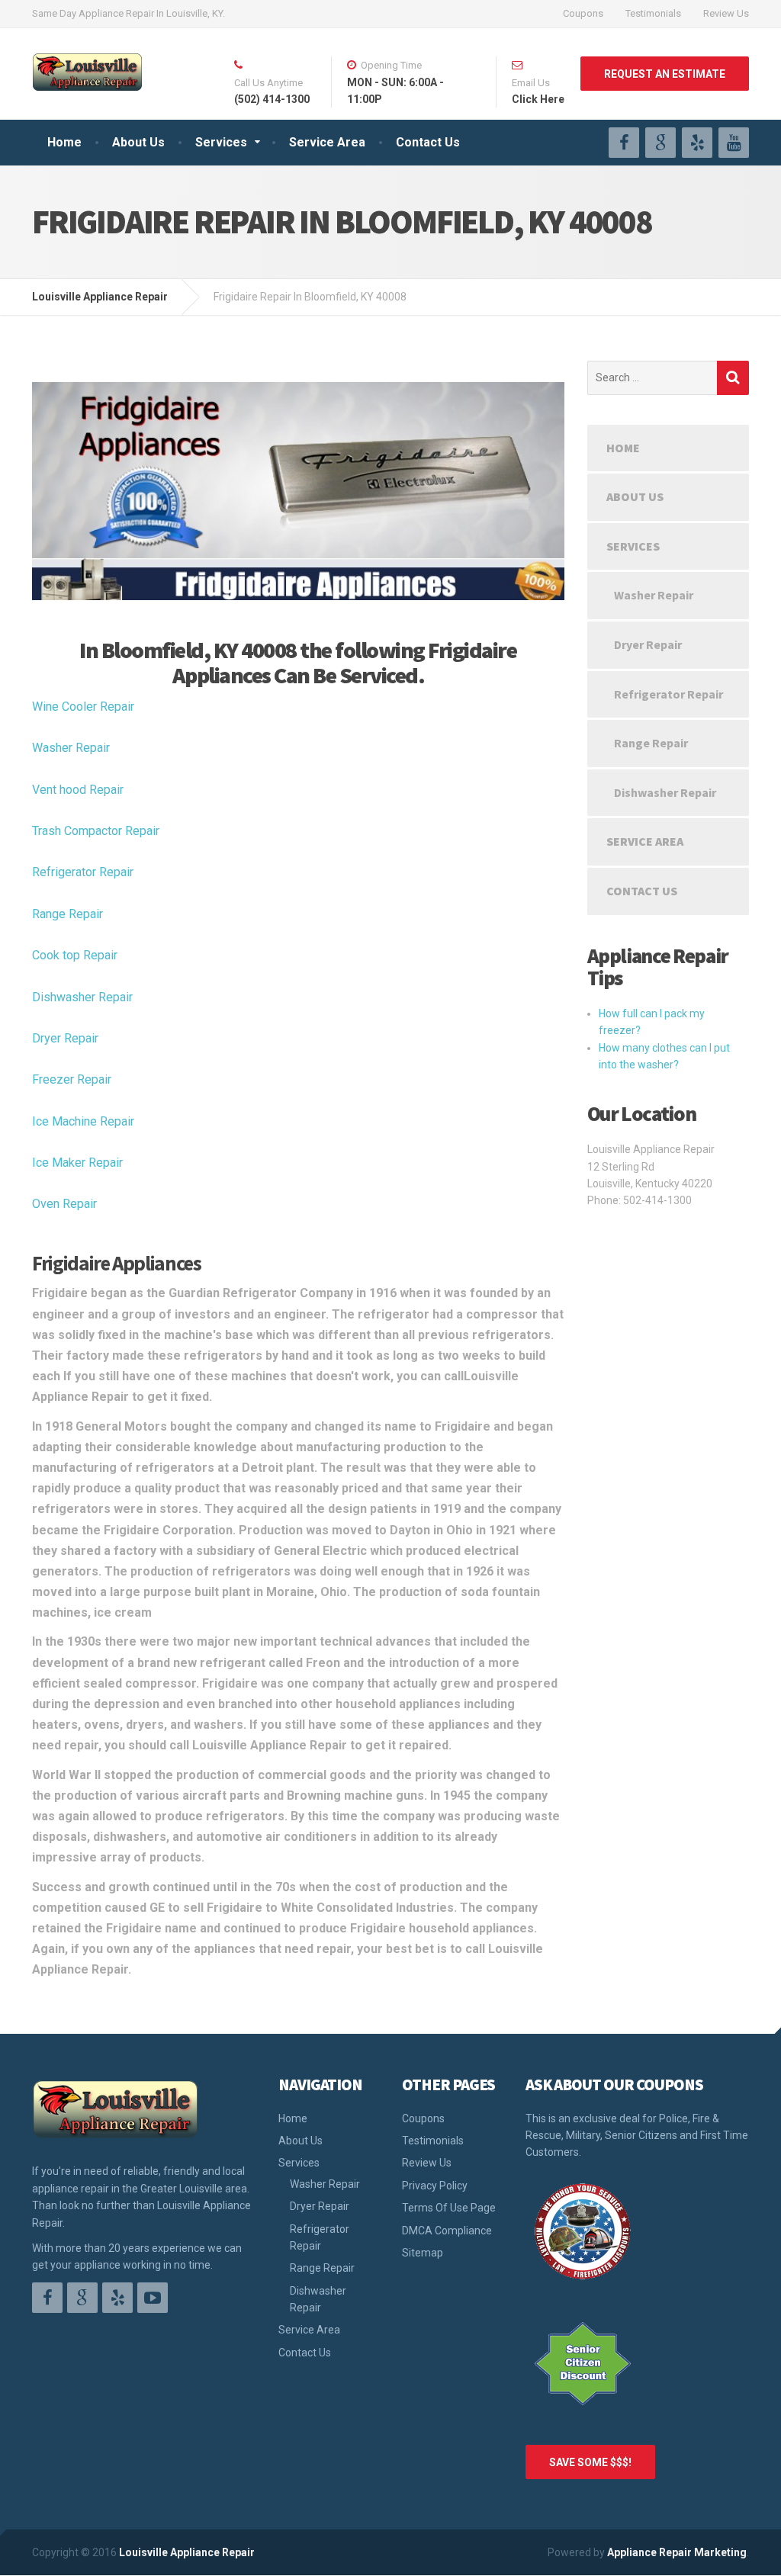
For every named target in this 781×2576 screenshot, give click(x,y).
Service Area (327, 142)
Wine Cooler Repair (83, 707)
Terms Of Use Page (449, 2208)
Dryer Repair (65, 1038)
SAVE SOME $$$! (590, 2462)
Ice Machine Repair (83, 1121)
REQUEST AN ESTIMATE (665, 74)
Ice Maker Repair (77, 1163)
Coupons (583, 13)
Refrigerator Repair (83, 872)
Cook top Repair (75, 955)
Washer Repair (71, 748)
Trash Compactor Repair (96, 831)
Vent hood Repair (78, 790)
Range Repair (67, 914)
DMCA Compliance (447, 2231)
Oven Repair (64, 1204)
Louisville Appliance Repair (187, 2552)
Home (64, 142)
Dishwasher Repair (82, 997)
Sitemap (423, 2253)
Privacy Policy (435, 2186)
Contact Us (428, 142)
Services (221, 142)
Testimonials (653, 13)
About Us (138, 142)
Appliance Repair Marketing (677, 2552)
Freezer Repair (72, 1079)
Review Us (726, 13)
